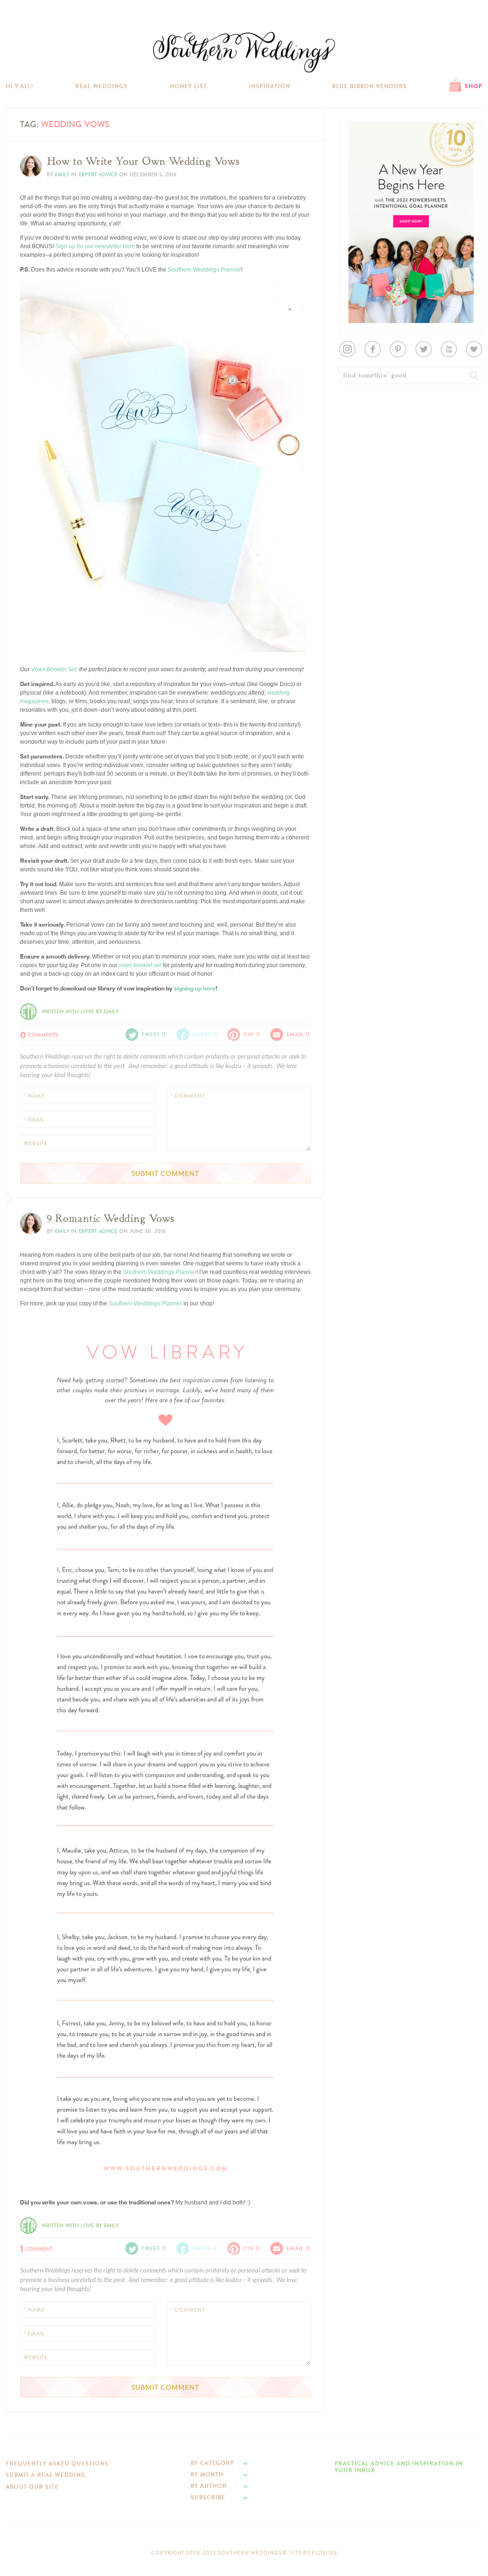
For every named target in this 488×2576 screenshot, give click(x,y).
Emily (62, 175)
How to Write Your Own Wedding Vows (143, 162)
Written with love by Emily (80, 1012)
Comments (39, 1034)
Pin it (33, 643)
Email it (299, 1035)
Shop (473, 86)
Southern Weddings (244, 52)
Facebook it (41, 627)
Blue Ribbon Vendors (370, 86)
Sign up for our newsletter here (95, 246)
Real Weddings (102, 86)
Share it (205, 1035)
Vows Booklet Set (54, 669)
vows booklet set (140, 965)
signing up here (195, 988)
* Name (34, 1096)
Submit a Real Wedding (46, 2475)
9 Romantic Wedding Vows (111, 1219)
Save (34, 620)
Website (36, 1144)
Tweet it (36, 635)
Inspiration (269, 86)
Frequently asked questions (57, 2464)
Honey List (188, 86)
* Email (34, 1120)
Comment (36, 2248)
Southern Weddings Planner (204, 270)
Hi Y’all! (20, 86)
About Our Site (32, 2487)
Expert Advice (98, 175)
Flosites (325, 2553)
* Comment (188, 1096)
